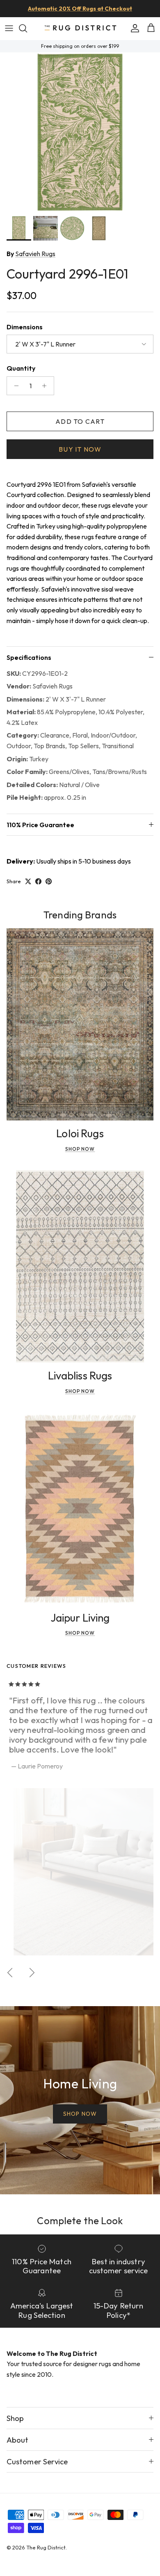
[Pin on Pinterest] (49, 881)
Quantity (21, 368)
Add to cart (80, 421)
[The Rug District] (80, 28)
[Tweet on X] (28, 881)
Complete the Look (80, 2221)
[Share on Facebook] (38, 881)
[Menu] (9, 28)
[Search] (27, 28)
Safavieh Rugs (35, 254)
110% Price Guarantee (40, 825)
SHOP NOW (80, 2114)
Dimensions (25, 327)
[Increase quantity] (47, 386)
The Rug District (46, 2547)
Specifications (29, 657)
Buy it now (80, 449)
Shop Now (80, 1149)
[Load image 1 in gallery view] (80, 132)
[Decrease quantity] (14, 386)
